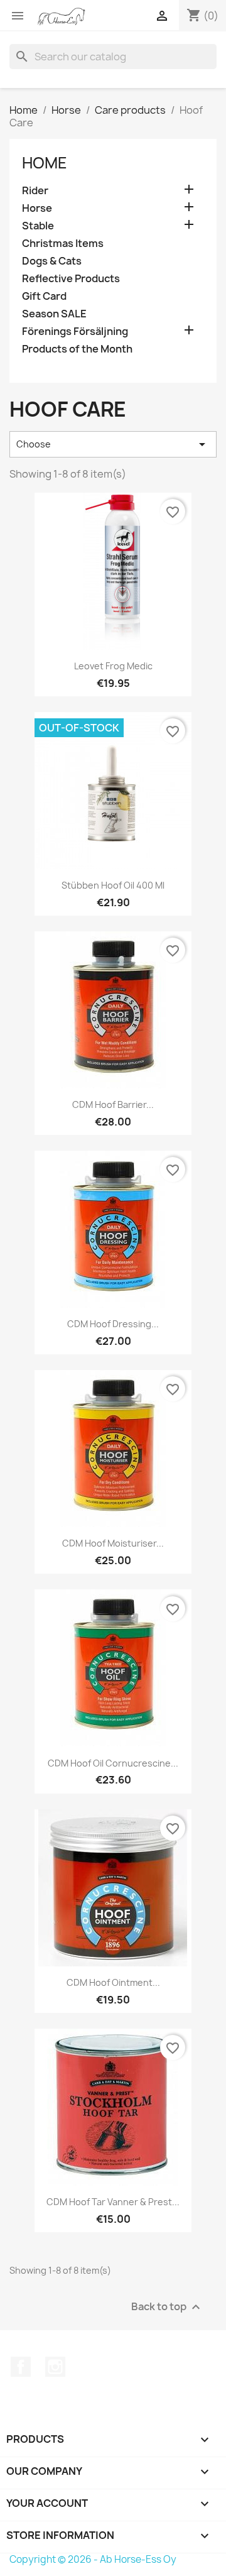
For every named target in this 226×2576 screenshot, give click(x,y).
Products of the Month (77, 349)
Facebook (21, 2367)
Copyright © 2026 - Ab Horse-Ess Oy (93, 2559)
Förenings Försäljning (75, 332)
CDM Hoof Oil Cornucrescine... (113, 1763)
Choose (113, 444)
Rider (35, 191)
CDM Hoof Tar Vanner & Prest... (113, 2202)
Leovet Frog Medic (113, 666)
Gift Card (44, 296)
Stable (38, 226)
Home (45, 163)
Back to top (167, 2307)
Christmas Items (63, 244)
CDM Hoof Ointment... (113, 1982)
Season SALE (54, 314)
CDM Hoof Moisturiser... (113, 1543)
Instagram (55, 2367)
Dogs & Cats (52, 261)
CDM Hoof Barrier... (113, 1104)
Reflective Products (71, 279)
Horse (37, 208)
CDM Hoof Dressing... (113, 1324)
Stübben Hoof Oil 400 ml (113, 885)
